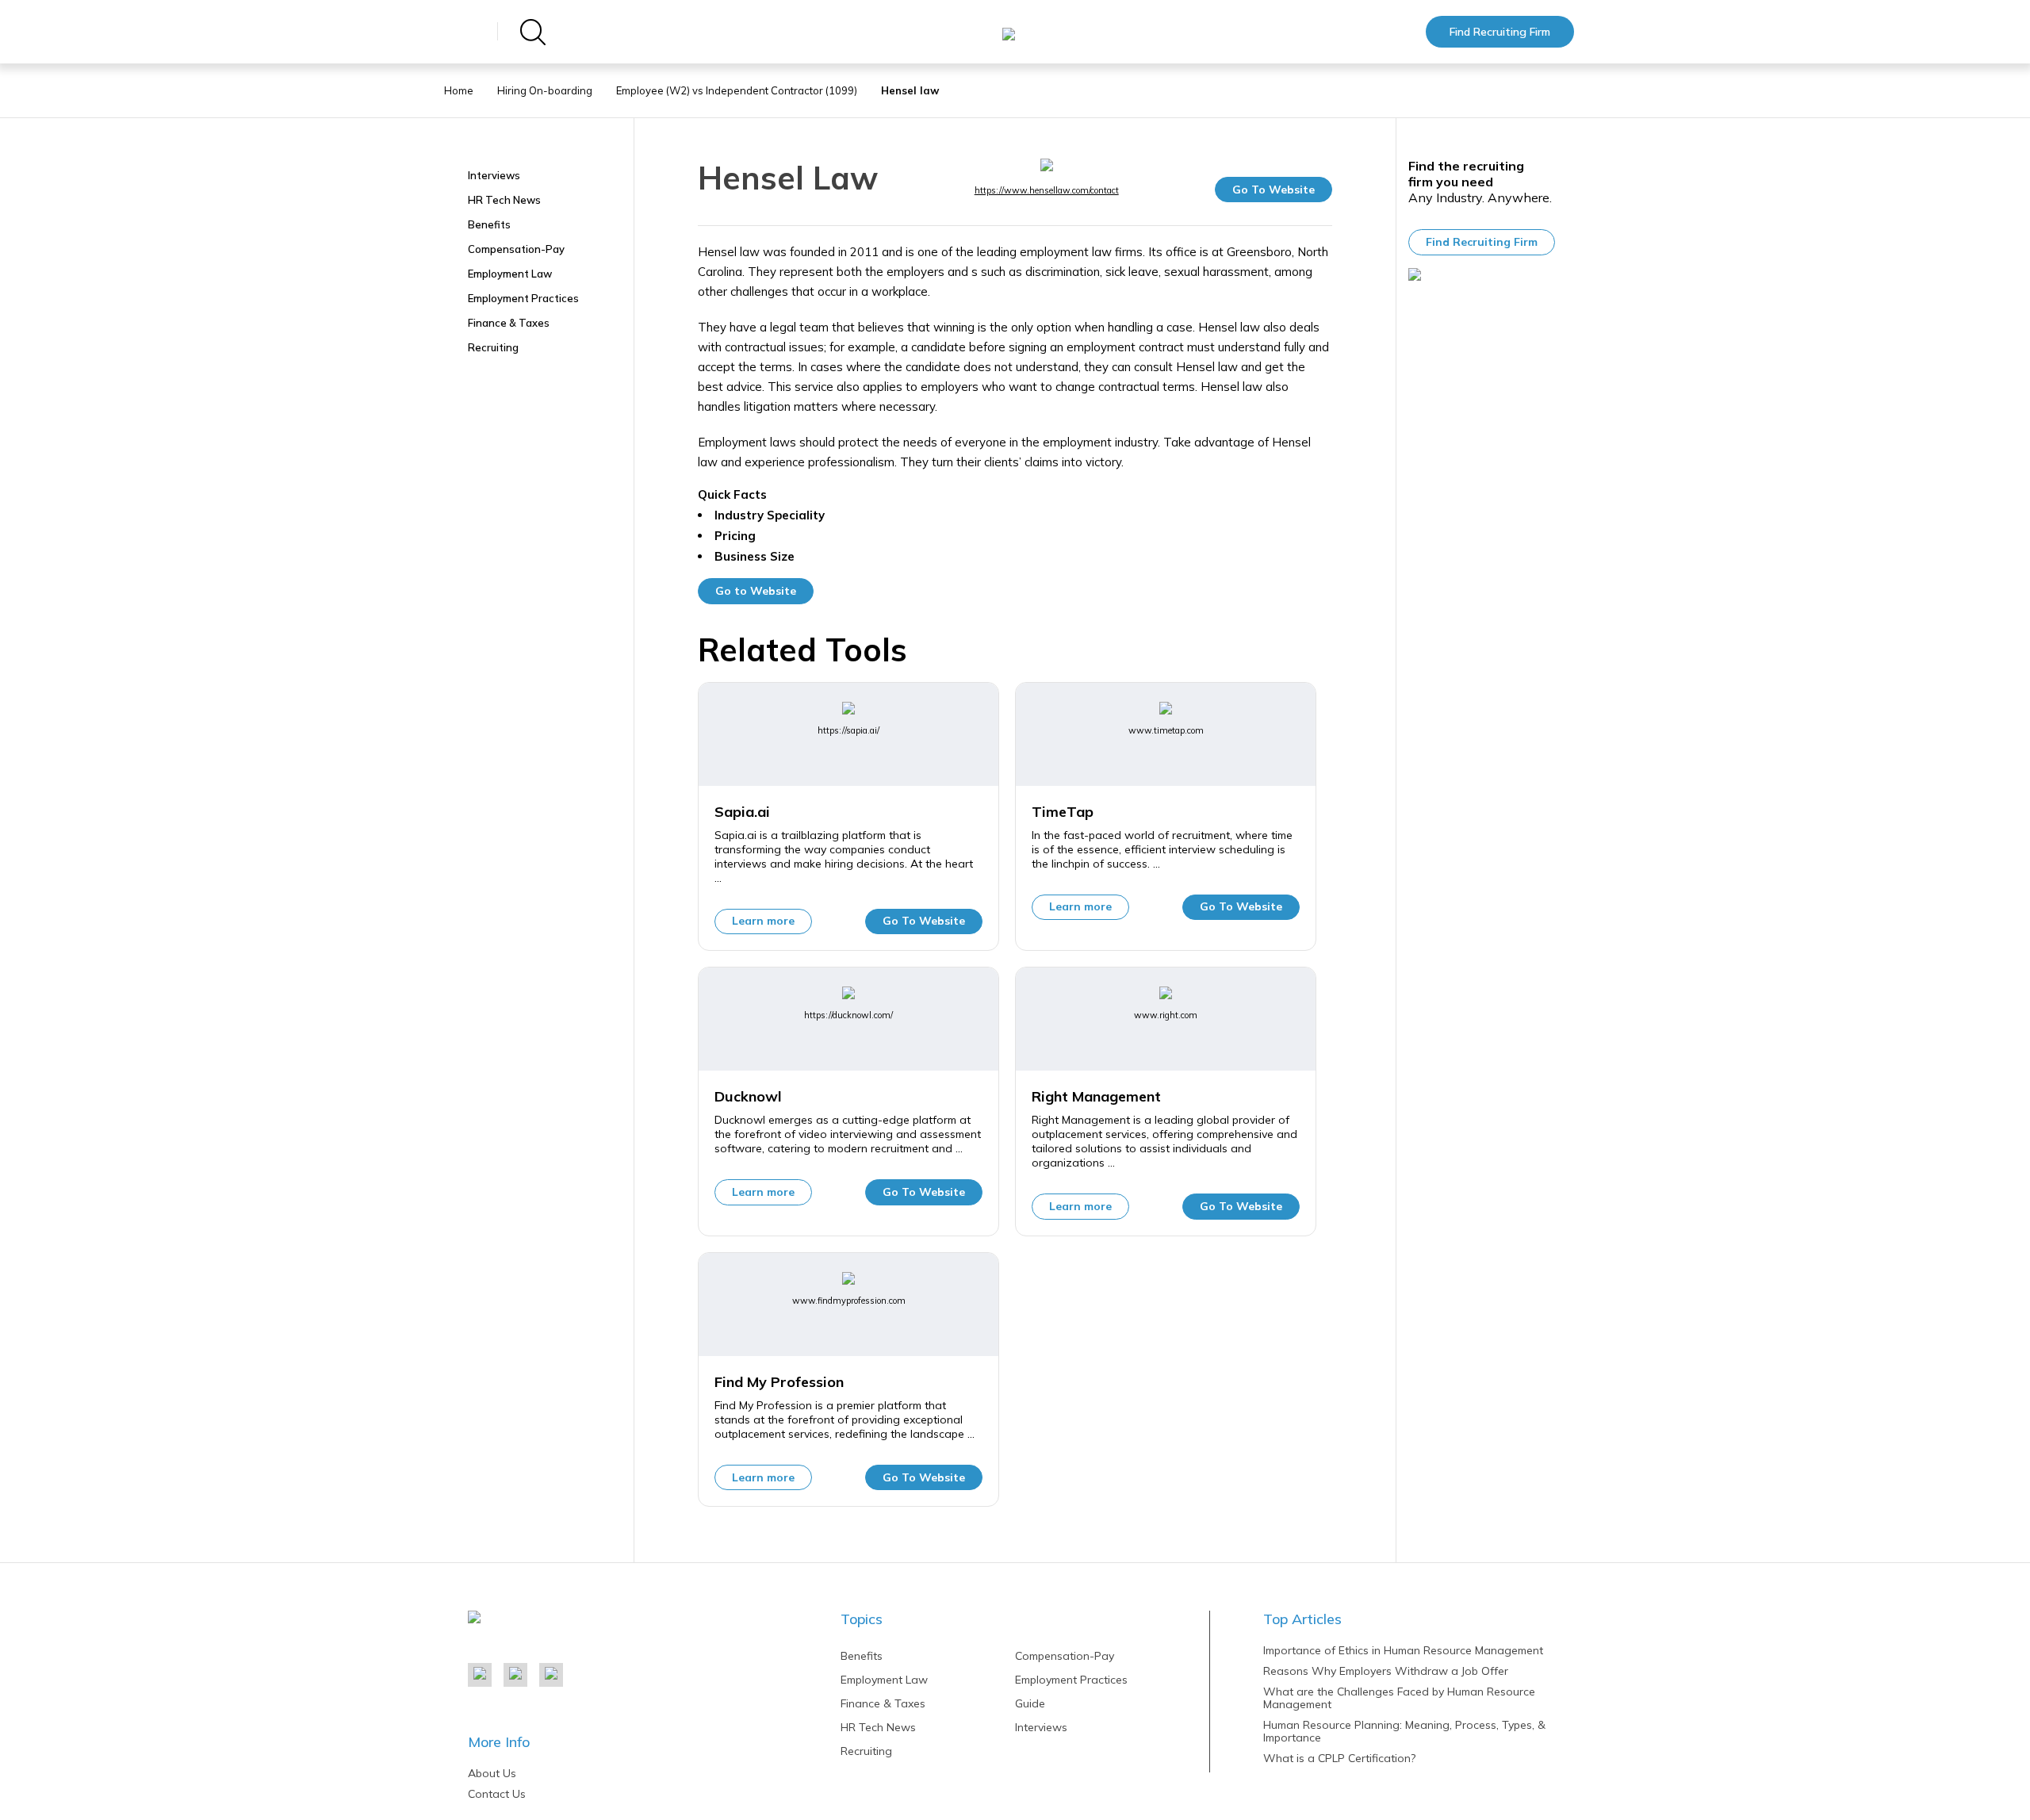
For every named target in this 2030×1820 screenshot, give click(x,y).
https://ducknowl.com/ (848, 1015)
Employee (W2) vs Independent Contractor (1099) (737, 90)
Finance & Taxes (509, 323)
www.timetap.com (1166, 730)
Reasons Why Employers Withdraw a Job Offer (1386, 1671)
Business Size (755, 557)
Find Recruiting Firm (1500, 32)
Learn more (763, 921)
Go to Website (756, 591)
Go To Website (1274, 190)
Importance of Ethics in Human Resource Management (1403, 1650)
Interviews (494, 175)
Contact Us (497, 1794)
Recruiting (493, 347)
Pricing (735, 536)
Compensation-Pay (516, 249)
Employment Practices (523, 298)
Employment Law (510, 274)
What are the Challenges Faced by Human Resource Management (1399, 1698)
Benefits (489, 224)
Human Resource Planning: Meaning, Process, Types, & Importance (1404, 1731)
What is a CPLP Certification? (1339, 1758)
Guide (1030, 1703)
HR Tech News (504, 200)
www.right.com (1166, 1015)
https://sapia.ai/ (848, 730)
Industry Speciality (770, 515)
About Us (492, 1773)
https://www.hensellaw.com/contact (1047, 190)
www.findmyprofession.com (849, 1301)
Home (459, 90)
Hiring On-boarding (545, 90)
